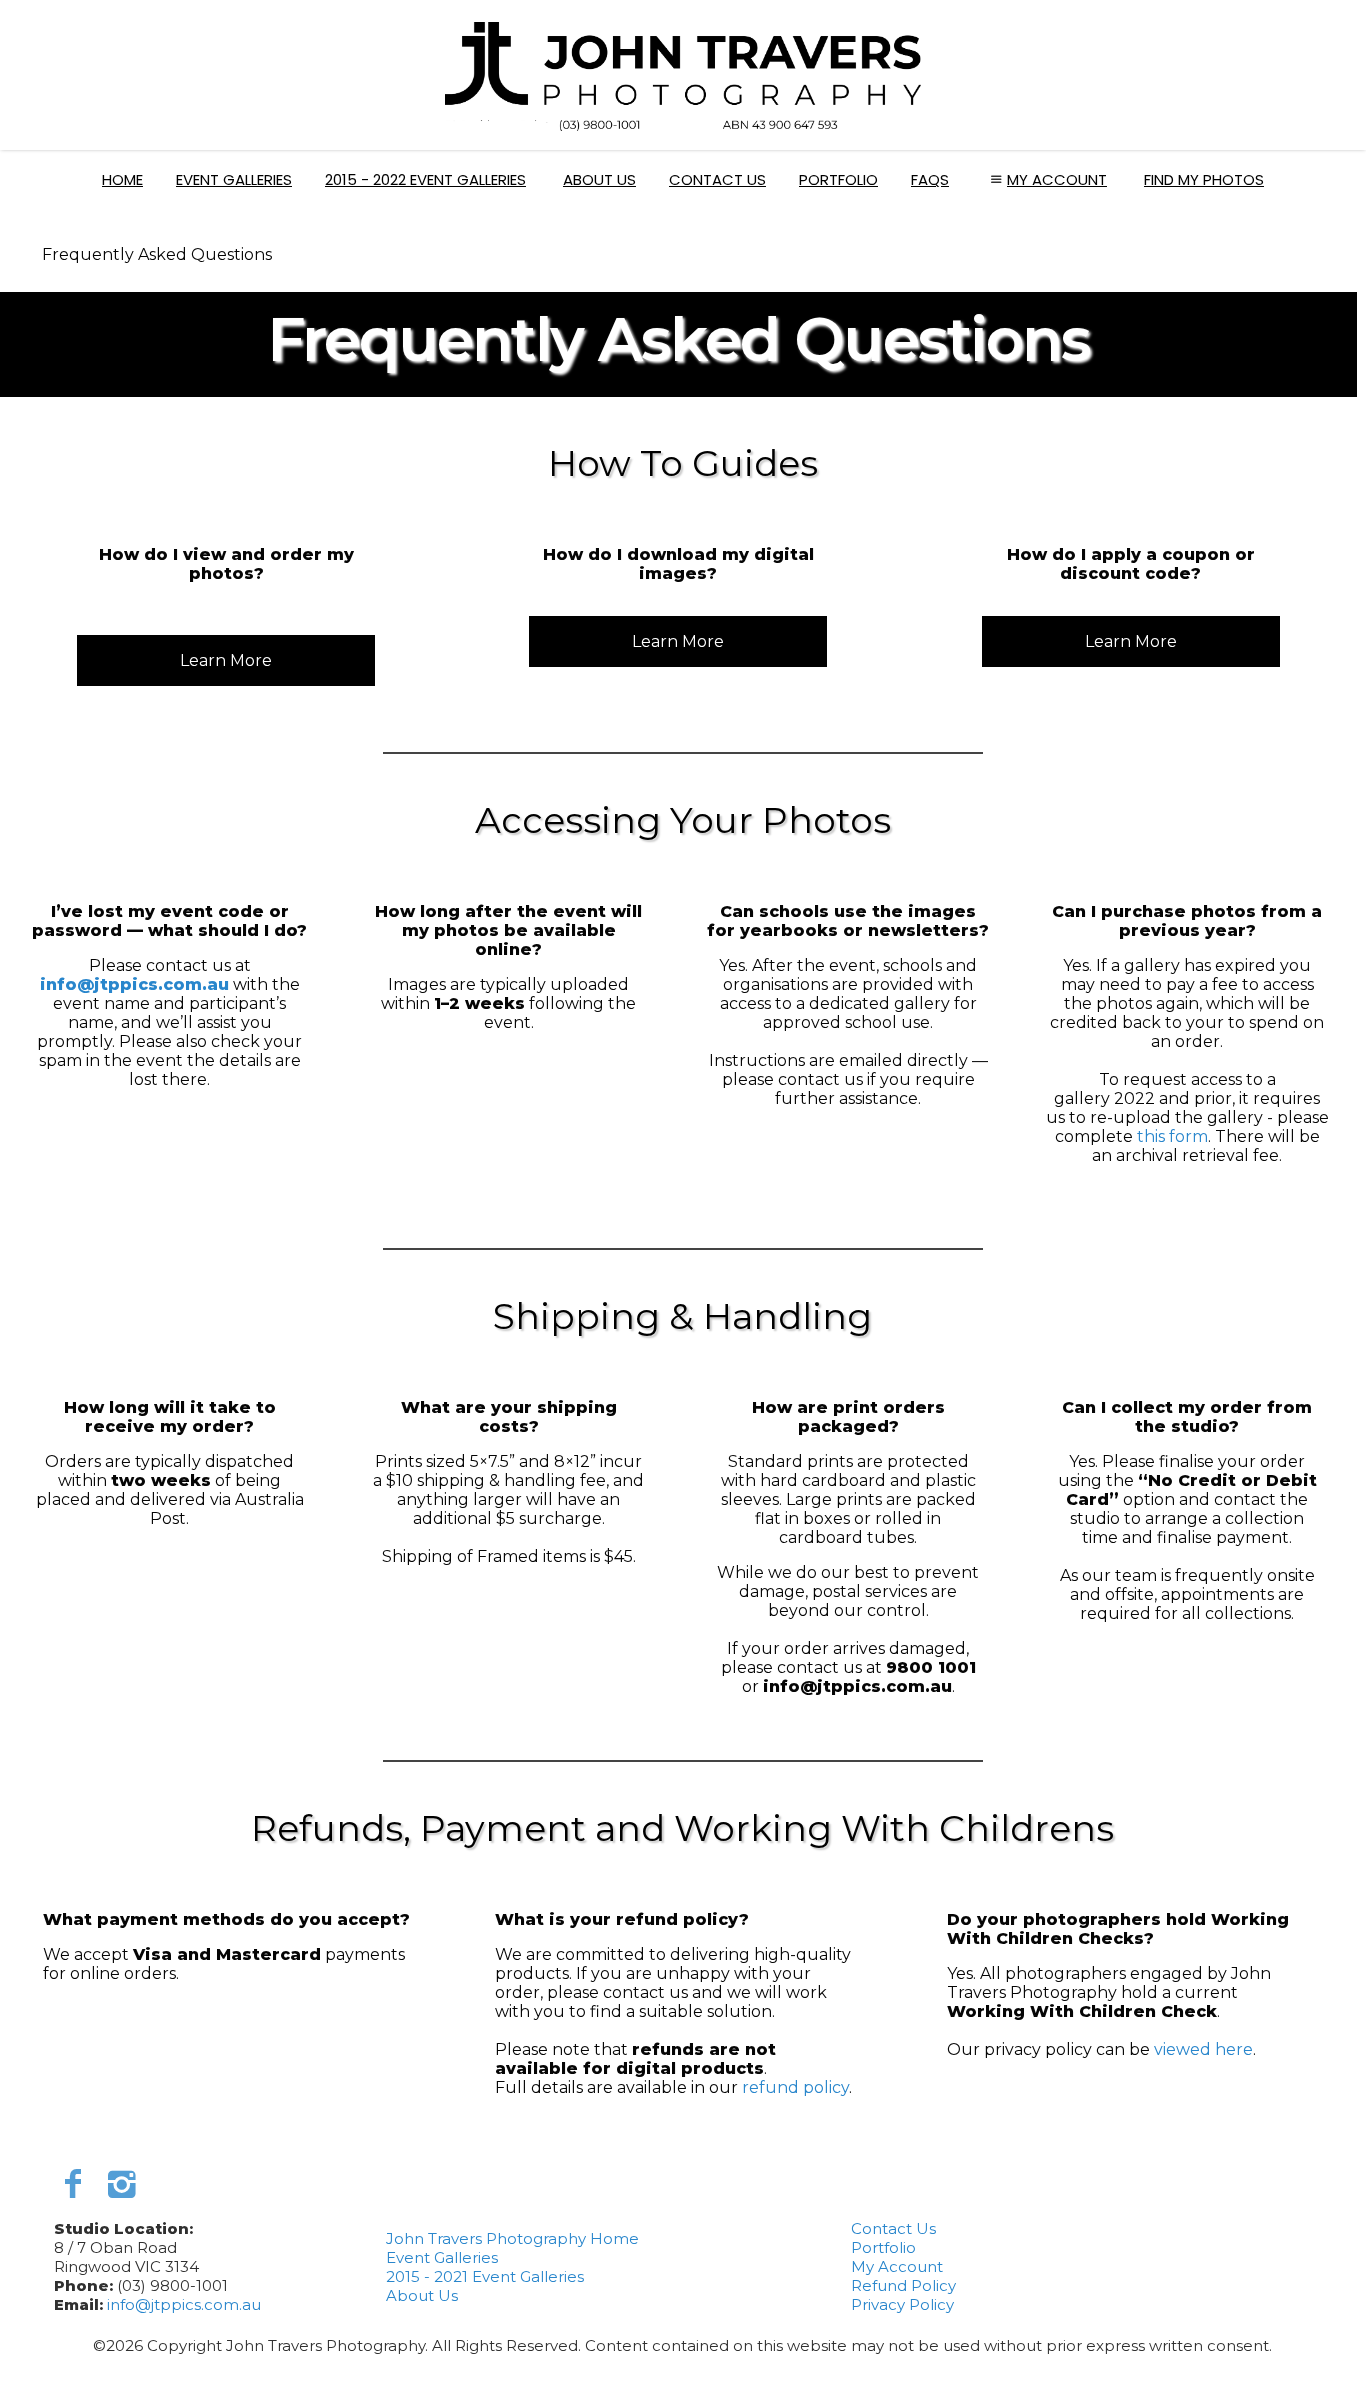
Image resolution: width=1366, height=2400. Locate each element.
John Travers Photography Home (512, 2238)
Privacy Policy (902, 2304)
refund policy (795, 2087)
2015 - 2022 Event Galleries (425, 179)
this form (1172, 1136)
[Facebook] (73, 2183)
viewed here (1203, 2049)
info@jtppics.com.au (134, 984)
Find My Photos (1204, 179)
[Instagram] (121, 2183)
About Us (599, 179)
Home (122, 179)
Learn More (226, 660)
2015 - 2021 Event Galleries (485, 2276)
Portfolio (838, 179)
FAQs (930, 179)
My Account (1057, 179)
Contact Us (717, 179)
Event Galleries (234, 179)
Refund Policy (903, 2285)
